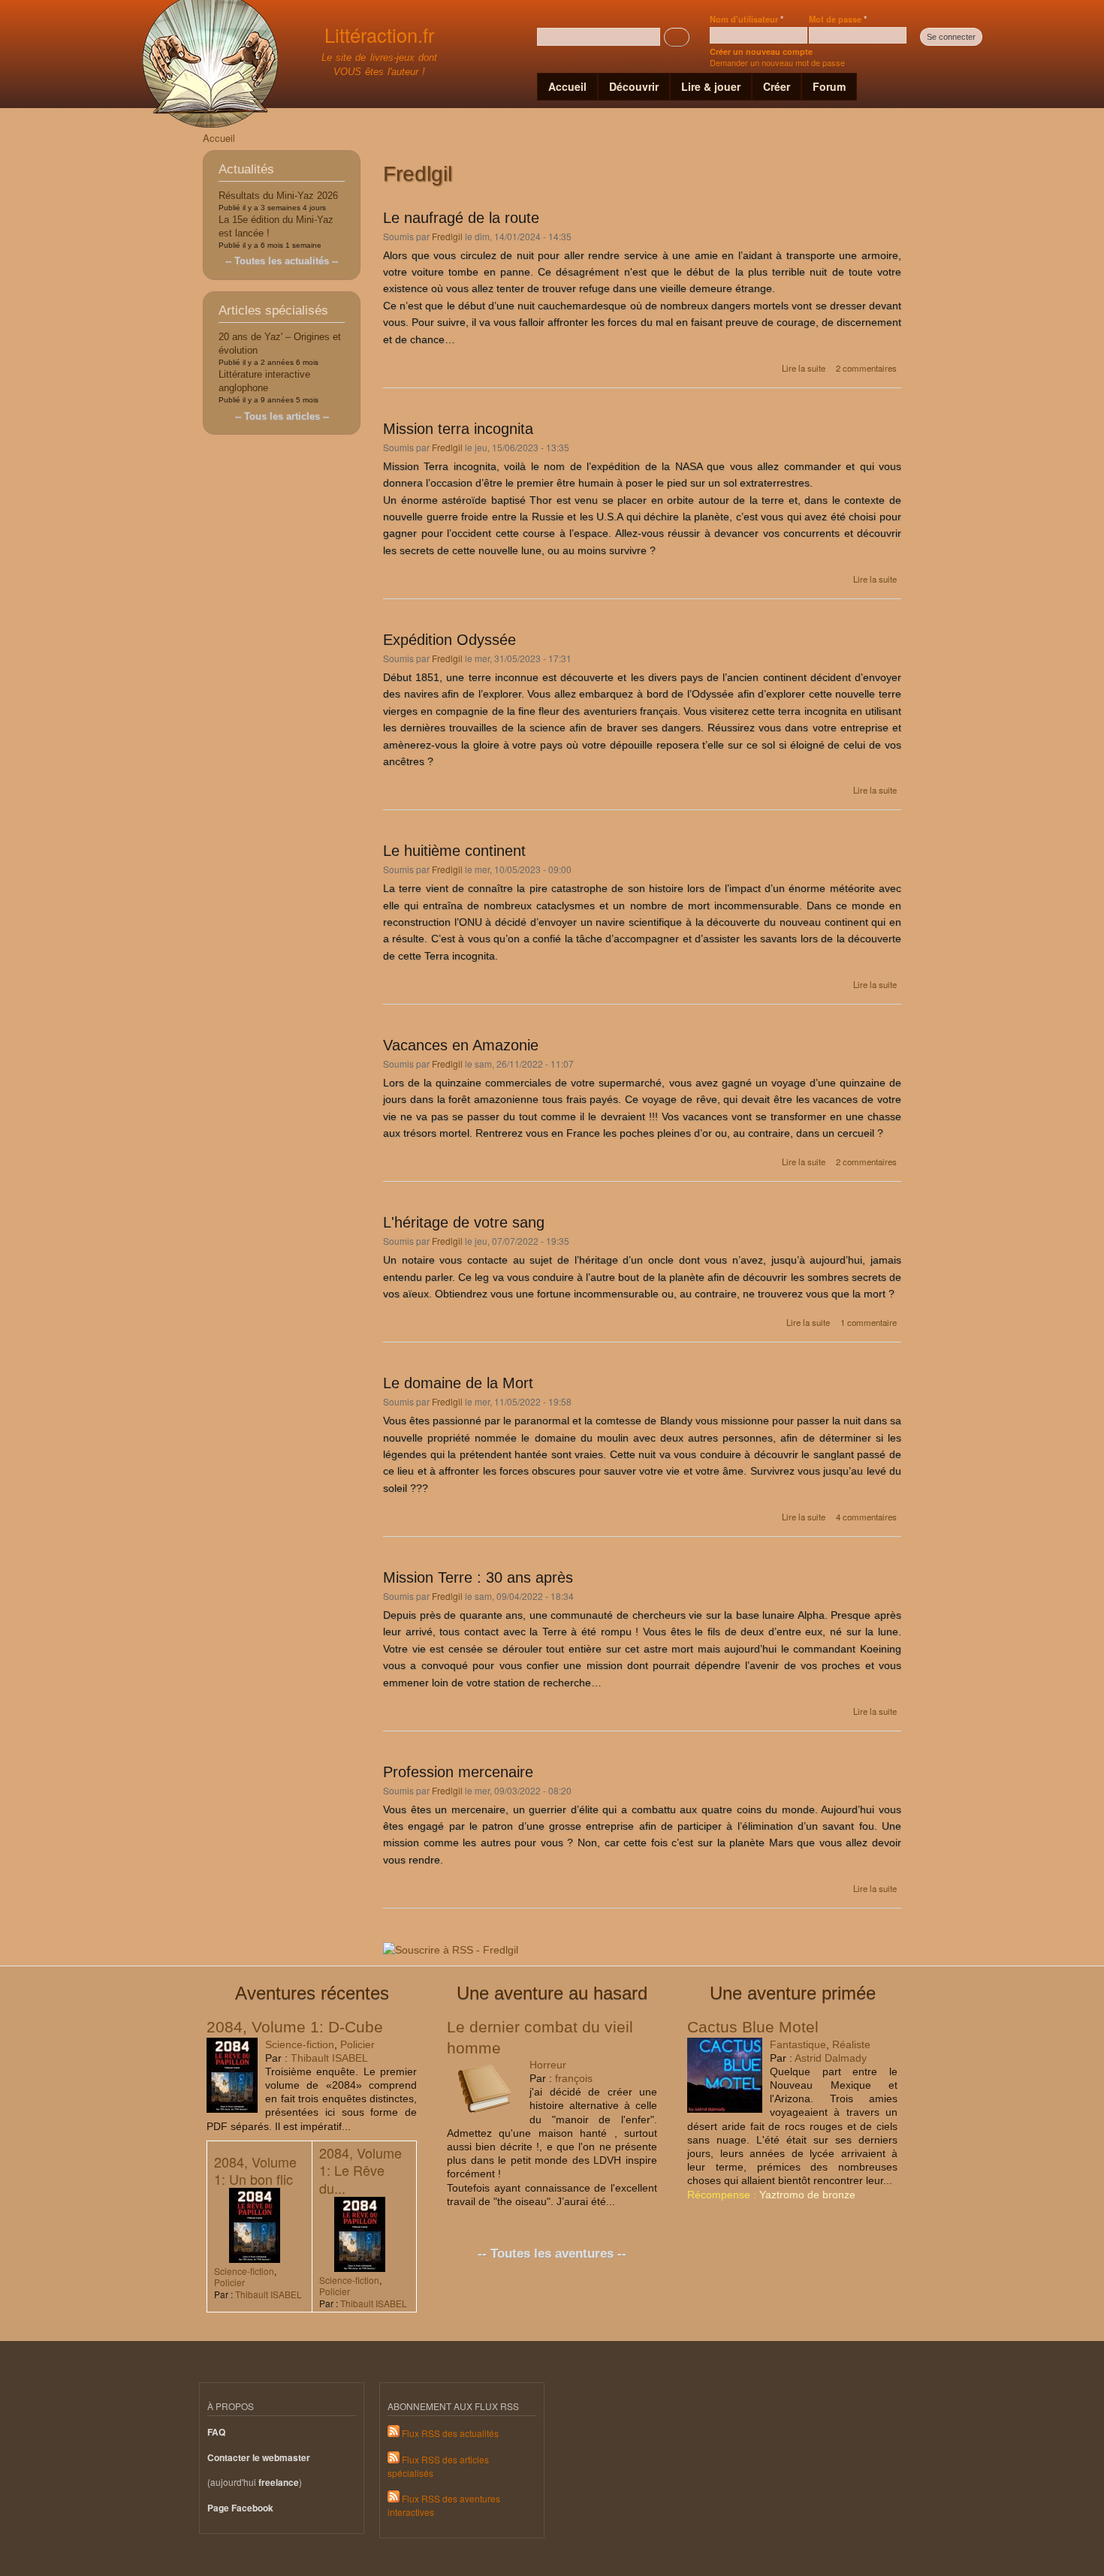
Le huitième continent (454, 851)
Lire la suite (804, 368)
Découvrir (634, 86)
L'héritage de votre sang (464, 1222)
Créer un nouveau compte (761, 51)
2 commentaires (866, 368)
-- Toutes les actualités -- (282, 261)
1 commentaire (869, 1322)
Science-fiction (300, 2044)
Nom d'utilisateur (747, 19)
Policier (357, 2044)
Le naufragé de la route (461, 218)
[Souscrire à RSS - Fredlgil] (451, 1945)
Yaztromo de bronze (807, 2195)
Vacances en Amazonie (461, 1045)
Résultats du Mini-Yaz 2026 (278, 196)
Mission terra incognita (458, 429)
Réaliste (851, 2044)
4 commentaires (866, 1517)
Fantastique (798, 2044)
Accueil (567, 86)
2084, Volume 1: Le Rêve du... (360, 2170)
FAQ (216, 2432)
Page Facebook (240, 2508)
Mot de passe (838, 19)
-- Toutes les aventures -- (552, 2254)
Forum (829, 86)
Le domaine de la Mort (458, 1383)
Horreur (548, 2065)
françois (574, 2078)
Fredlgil (447, 236)
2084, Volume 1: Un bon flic (255, 2170)
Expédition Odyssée (449, 640)
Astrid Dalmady (831, 2058)
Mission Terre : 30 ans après (478, 1577)
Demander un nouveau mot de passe (777, 62)
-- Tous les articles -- (282, 416)
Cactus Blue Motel (753, 2027)
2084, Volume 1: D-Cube (295, 2027)
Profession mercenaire (458, 1772)
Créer (777, 86)
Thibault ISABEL (329, 2058)
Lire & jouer (711, 86)
